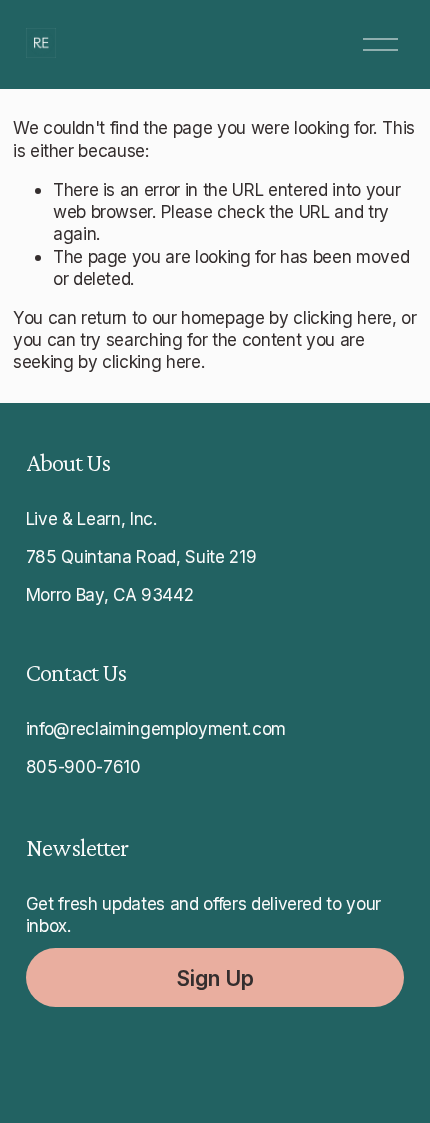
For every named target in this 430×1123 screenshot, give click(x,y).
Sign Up (215, 978)
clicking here (342, 317)
